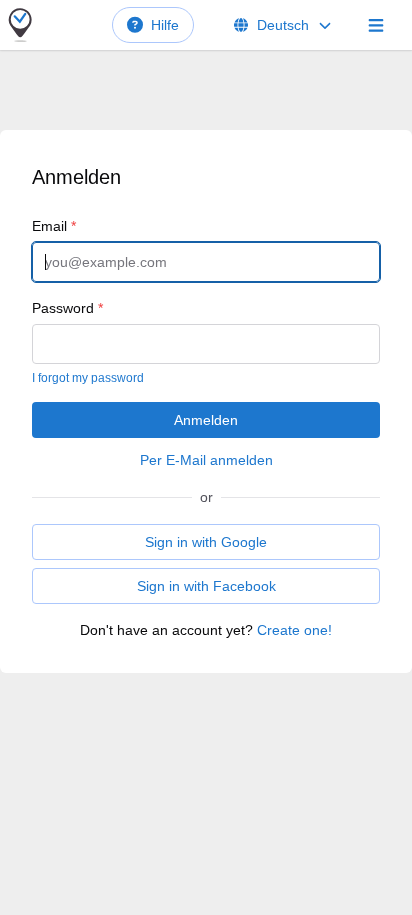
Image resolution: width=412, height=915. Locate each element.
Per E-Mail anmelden (206, 460)
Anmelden (206, 420)
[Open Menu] (376, 25)
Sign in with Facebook (206, 586)
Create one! (294, 630)
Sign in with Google (206, 542)
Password (67, 308)
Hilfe (165, 25)
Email (54, 226)
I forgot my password (88, 378)
